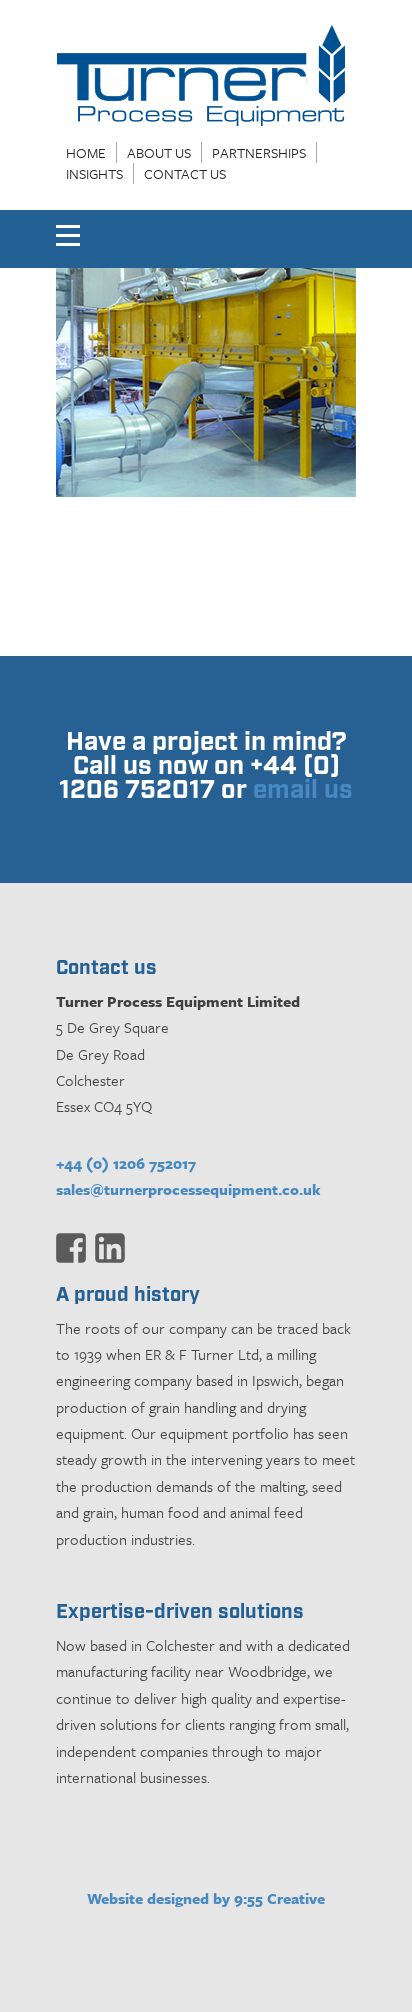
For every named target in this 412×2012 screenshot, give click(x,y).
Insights (94, 173)
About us (159, 152)
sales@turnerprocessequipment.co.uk (188, 1189)
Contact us (185, 173)
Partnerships (259, 152)
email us (303, 790)
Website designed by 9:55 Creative (206, 1898)
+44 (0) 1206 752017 (126, 1163)
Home (86, 152)
